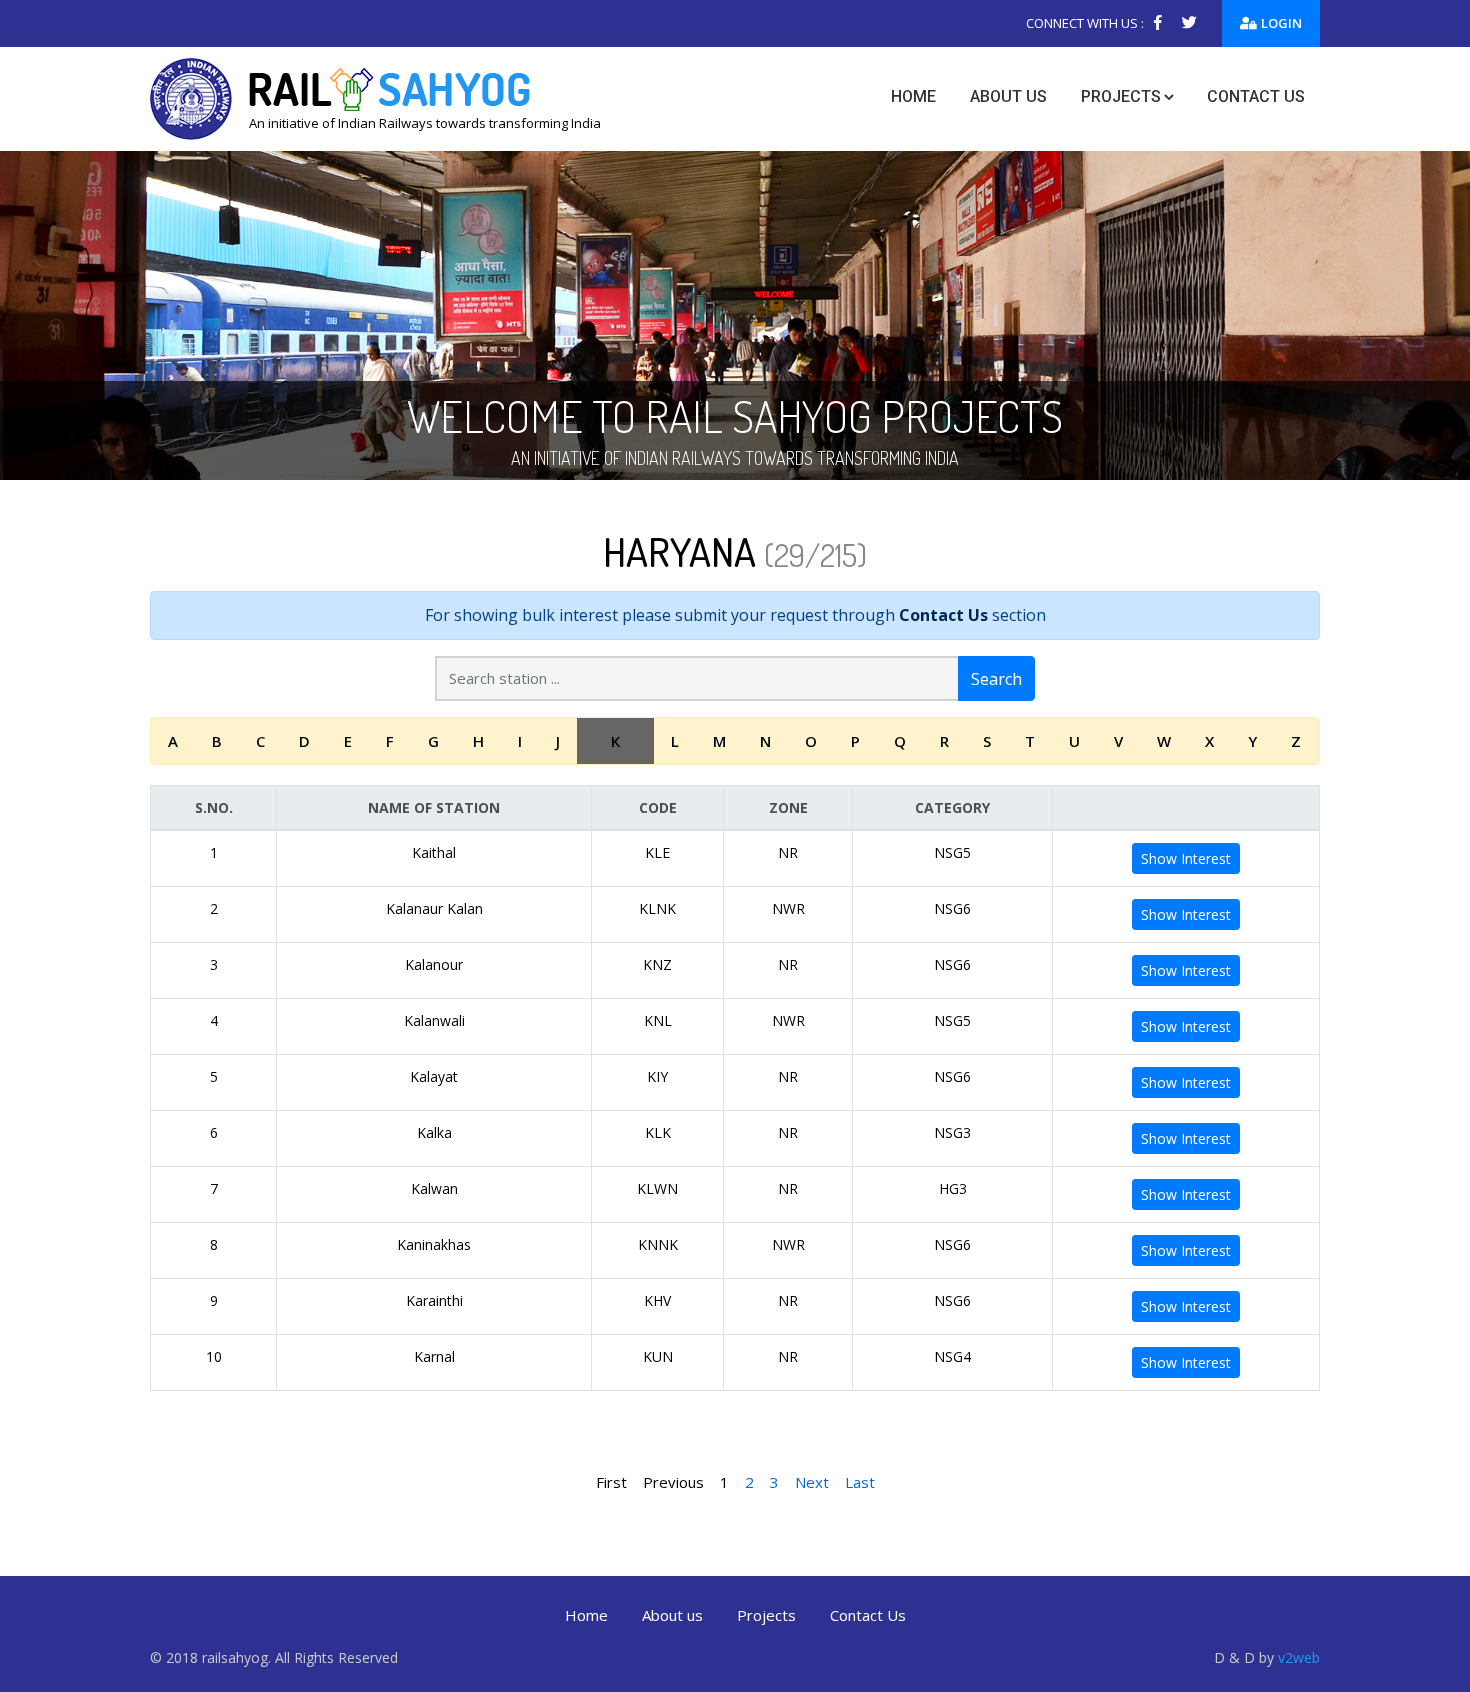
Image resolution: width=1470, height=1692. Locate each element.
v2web (1299, 1657)
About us (1008, 96)
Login (1281, 23)
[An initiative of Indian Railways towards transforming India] (375, 97)
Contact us (1256, 96)
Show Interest (1186, 858)
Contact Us (943, 615)
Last (860, 1482)
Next (812, 1482)
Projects (1121, 96)
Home (913, 96)
